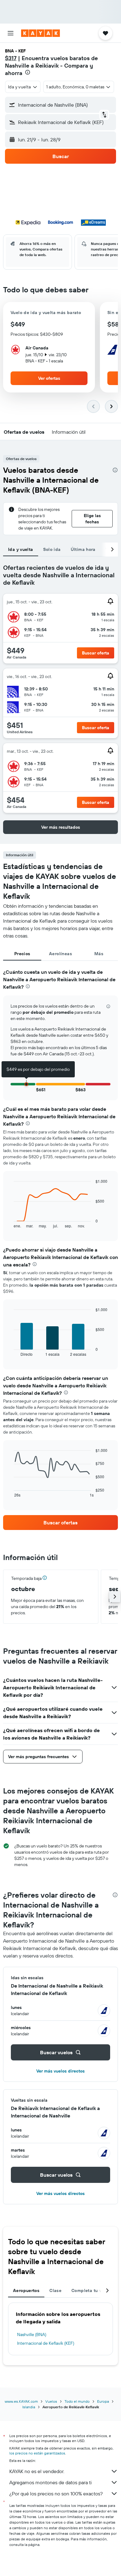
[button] (11, 33)
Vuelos (51, 2401)
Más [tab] (99, 954)
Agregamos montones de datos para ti (50, 2482)
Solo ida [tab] (52, 549)
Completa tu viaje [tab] (90, 2290)
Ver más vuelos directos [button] (60, 2071)
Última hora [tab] (83, 549)
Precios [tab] (22, 954)
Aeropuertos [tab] (26, 2290)
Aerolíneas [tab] (60, 954)
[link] (60, 1523)
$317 (11, 58)
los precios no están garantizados (37, 2453)
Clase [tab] (55, 2290)
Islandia (29, 2407)
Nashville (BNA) (32, 2334)
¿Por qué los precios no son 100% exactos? (56, 2494)
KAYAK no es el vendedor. (37, 2471)
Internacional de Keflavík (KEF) (46, 2343)
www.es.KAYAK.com (21, 2401)
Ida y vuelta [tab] (21, 549)
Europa (103, 2401)
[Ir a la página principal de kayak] (40, 33)
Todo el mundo (77, 2401)
